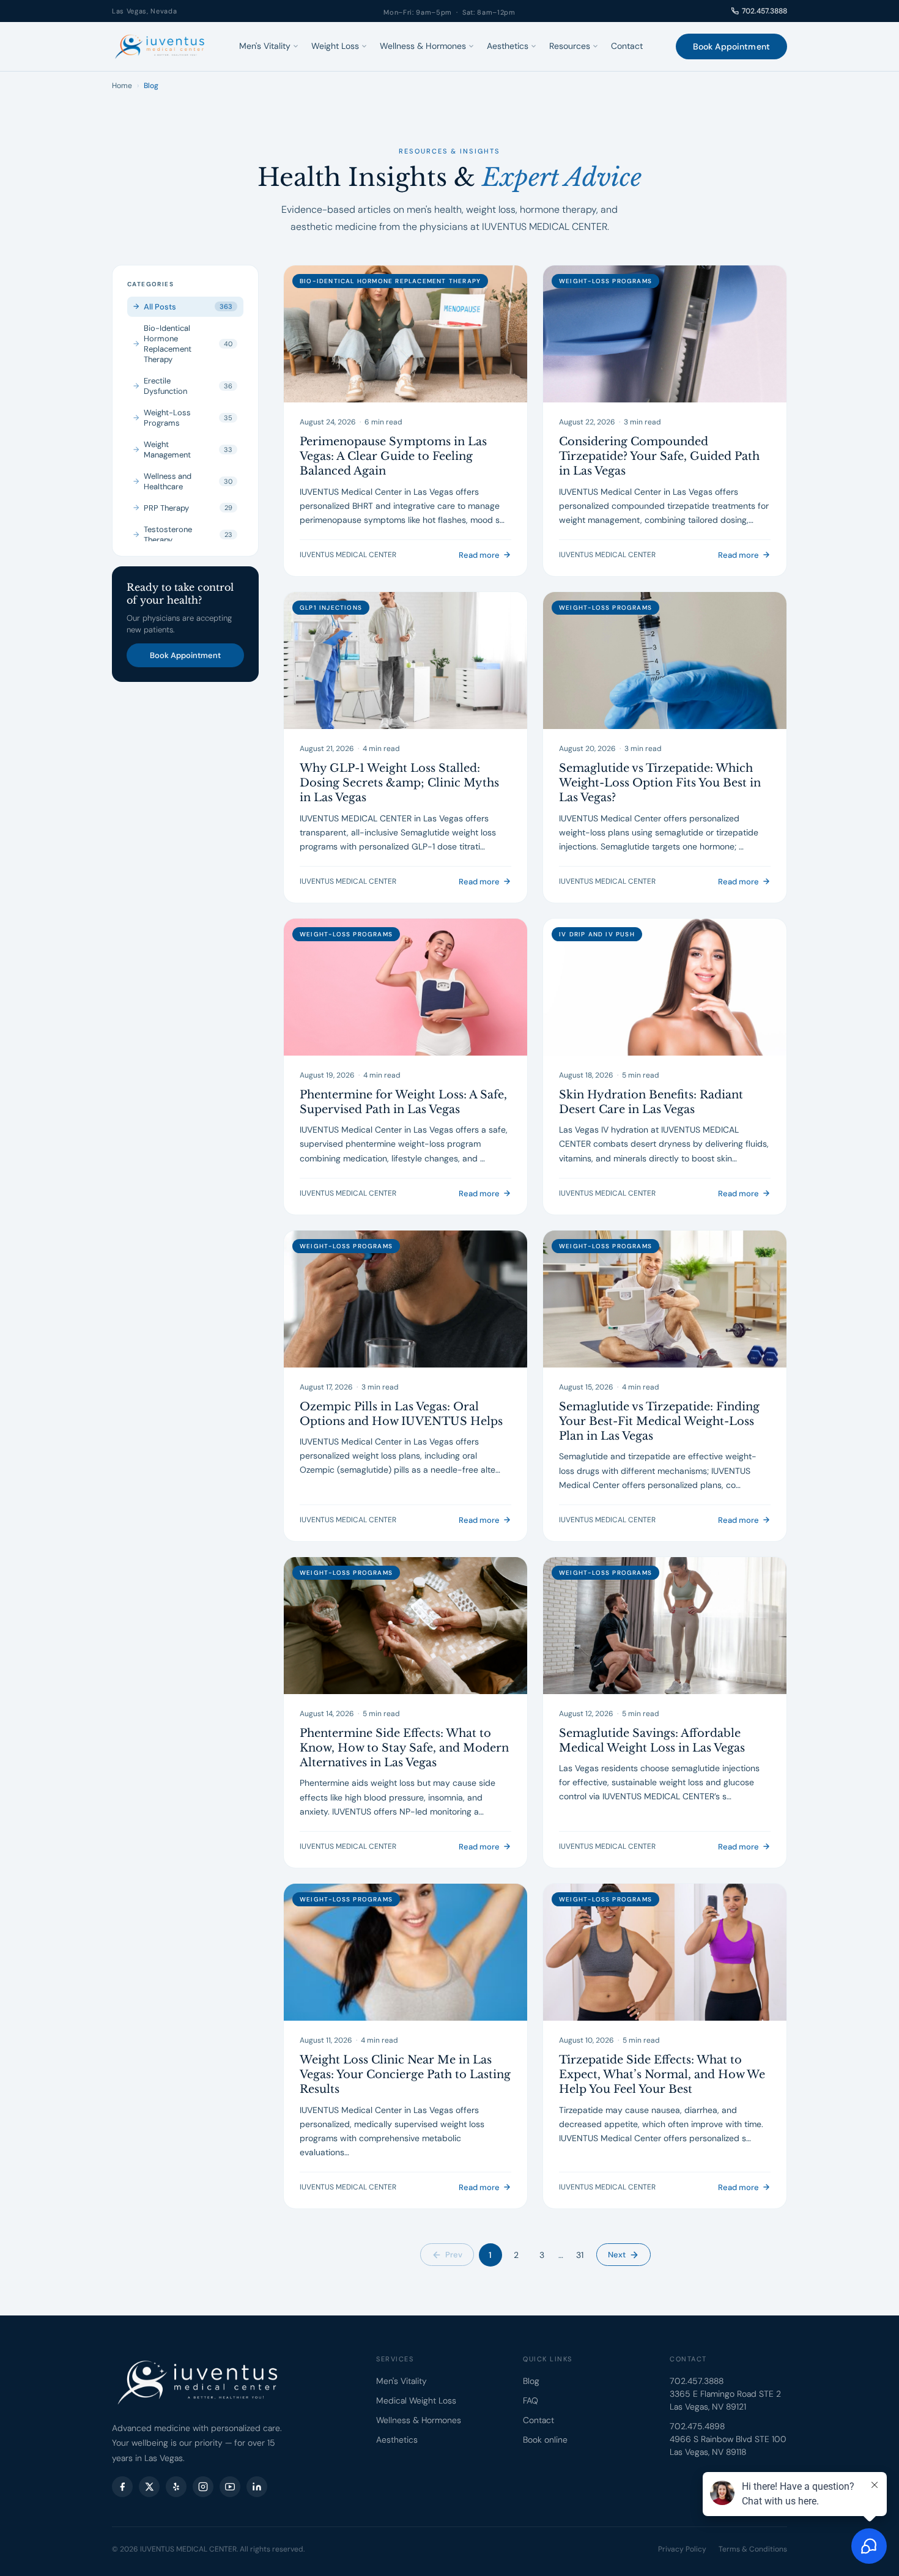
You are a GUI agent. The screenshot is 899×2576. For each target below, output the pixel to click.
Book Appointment (731, 46)
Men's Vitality (265, 46)
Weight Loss (335, 46)
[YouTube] (230, 2487)
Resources (570, 46)
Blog (531, 2381)
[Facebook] (122, 2487)
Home (122, 86)
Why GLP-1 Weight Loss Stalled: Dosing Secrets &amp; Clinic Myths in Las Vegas (399, 783)
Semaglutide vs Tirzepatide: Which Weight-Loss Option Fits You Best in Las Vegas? (660, 783)
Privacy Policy (682, 2549)
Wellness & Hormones (423, 46)
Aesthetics (508, 46)
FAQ (531, 2400)
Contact (627, 46)
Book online (545, 2440)
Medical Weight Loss (416, 2400)
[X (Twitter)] (149, 2487)
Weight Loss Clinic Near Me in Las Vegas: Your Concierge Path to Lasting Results (405, 2075)
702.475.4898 (697, 2426)
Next (617, 2255)
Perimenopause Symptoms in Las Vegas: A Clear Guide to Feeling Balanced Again (393, 457)
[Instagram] (203, 2487)
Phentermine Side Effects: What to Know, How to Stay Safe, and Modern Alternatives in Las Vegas (404, 1748)
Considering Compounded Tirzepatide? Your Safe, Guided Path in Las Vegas (659, 457)
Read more (479, 555)
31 (580, 2255)
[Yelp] (176, 2487)
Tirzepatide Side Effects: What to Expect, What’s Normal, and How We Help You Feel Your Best (662, 2075)
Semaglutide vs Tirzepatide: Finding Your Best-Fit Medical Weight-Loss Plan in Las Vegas (659, 1422)
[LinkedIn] (257, 2487)
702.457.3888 (764, 11)
